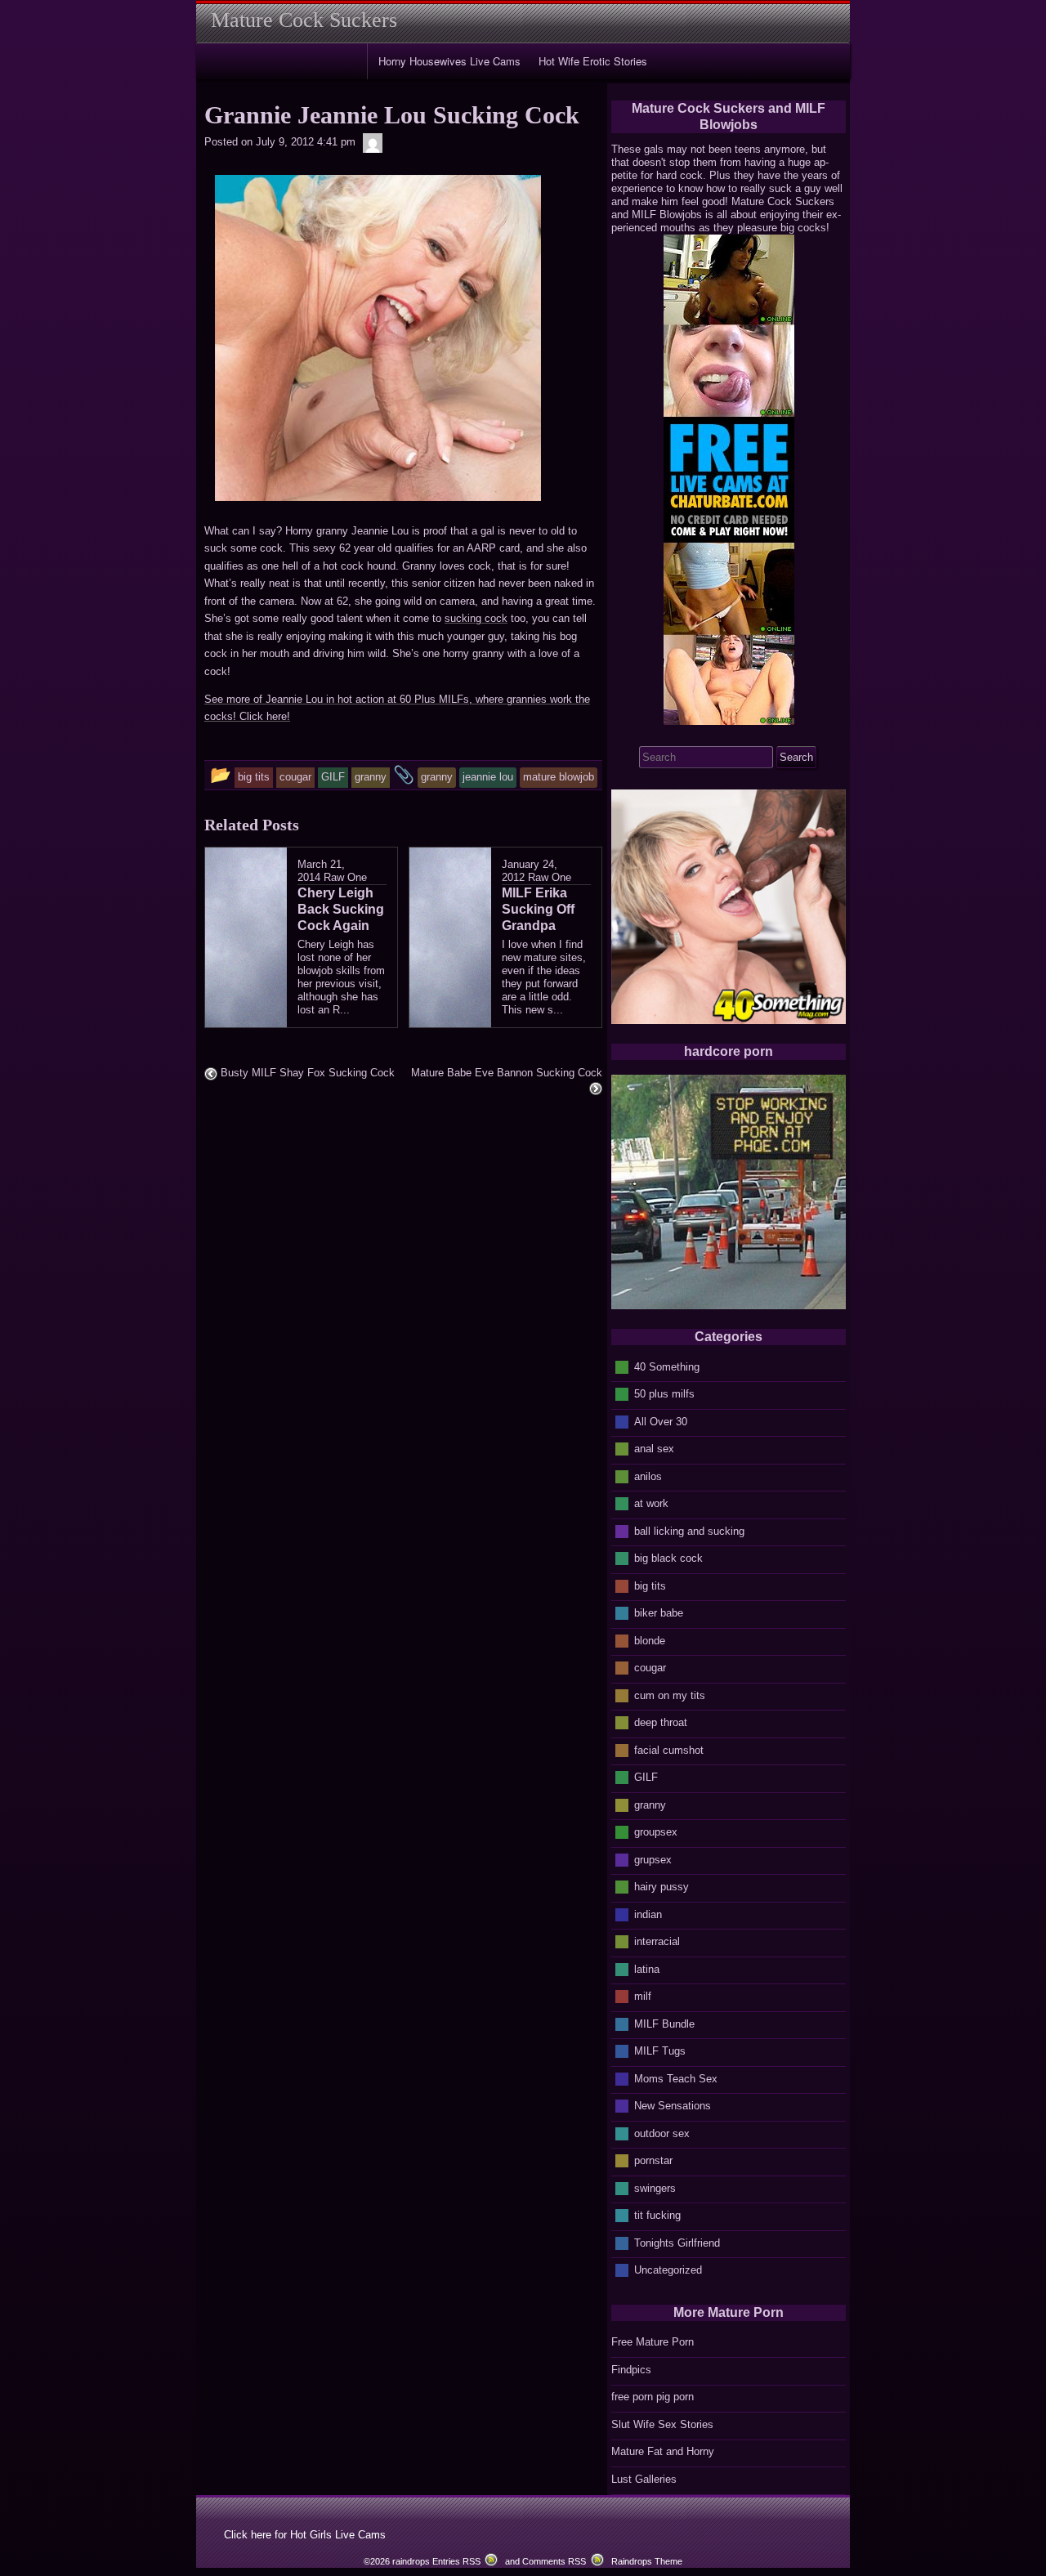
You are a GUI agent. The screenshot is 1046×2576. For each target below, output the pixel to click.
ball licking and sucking (689, 1530)
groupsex (656, 1832)
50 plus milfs (664, 1394)
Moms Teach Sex (676, 2078)
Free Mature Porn (653, 2342)
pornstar (653, 2160)
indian (648, 1914)
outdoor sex (662, 2133)
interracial (657, 1941)
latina (647, 1968)
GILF (646, 1777)
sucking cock (476, 618)
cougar (650, 1668)
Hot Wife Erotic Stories (593, 61)
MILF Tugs (660, 2051)
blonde (650, 1640)
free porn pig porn (653, 2397)
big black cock (668, 1558)
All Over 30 (661, 1421)
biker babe (659, 1613)
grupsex (653, 1859)
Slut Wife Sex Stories (662, 2424)
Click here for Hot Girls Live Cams (305, 2535)
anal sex (654, 1449)
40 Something (667, 1366)
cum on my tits (670, 1695)
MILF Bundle (664, 2023)
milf (643, 1996)
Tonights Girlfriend (677, 2242)
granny (650, 1804)
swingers (655, 2187)
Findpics (631, 2370)
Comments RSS (554, 2561)
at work (651, 1503)
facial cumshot (669, 1749)
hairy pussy (662, 1887)
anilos (648, 1476)
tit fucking (657, 2215)
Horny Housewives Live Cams (449, 61)
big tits (650, 1585)
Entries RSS (456, 2561)
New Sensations (673, 2106)
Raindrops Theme (647, 2561)
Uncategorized (668, 2270)
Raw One (345, 877)
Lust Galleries (644, 2479)
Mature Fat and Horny (663, 2451)
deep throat (661, 1722)
